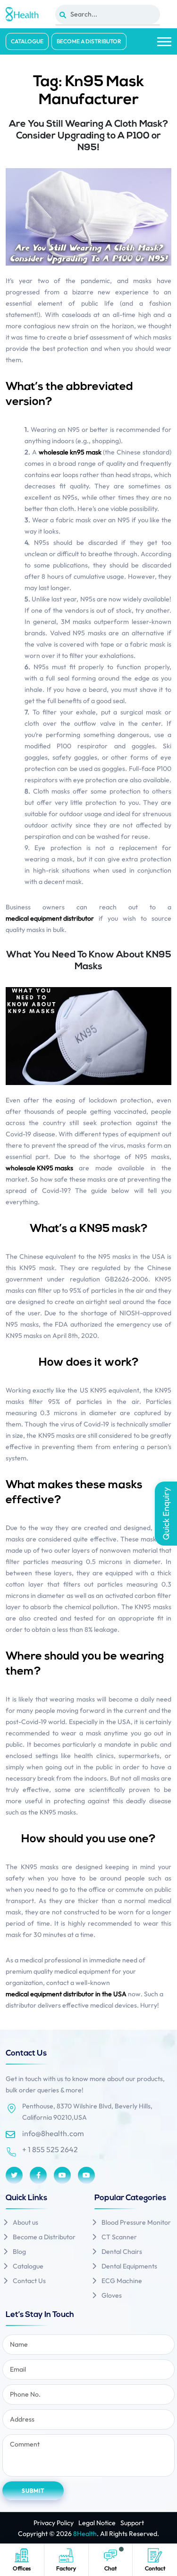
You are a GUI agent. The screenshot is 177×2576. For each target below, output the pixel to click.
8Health (85, 2534)
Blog (19, 2252)
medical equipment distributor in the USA (66, 1994)
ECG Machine (122, 2281)
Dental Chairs (122, 2252)
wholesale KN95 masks (39, 1168)
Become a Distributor (89, 41)
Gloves (112, 2295)
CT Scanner (119, 2237)
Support (132, 2523)
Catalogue (27, 41)
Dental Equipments (129, 2266)
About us (25, 2222)
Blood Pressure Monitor (136, 2222)
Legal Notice (97, 2523)
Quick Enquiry (166, 1514)
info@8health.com (53, 2133)
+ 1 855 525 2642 (50, 2149)
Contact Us (29, 2281)
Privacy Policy (54, 2523)
